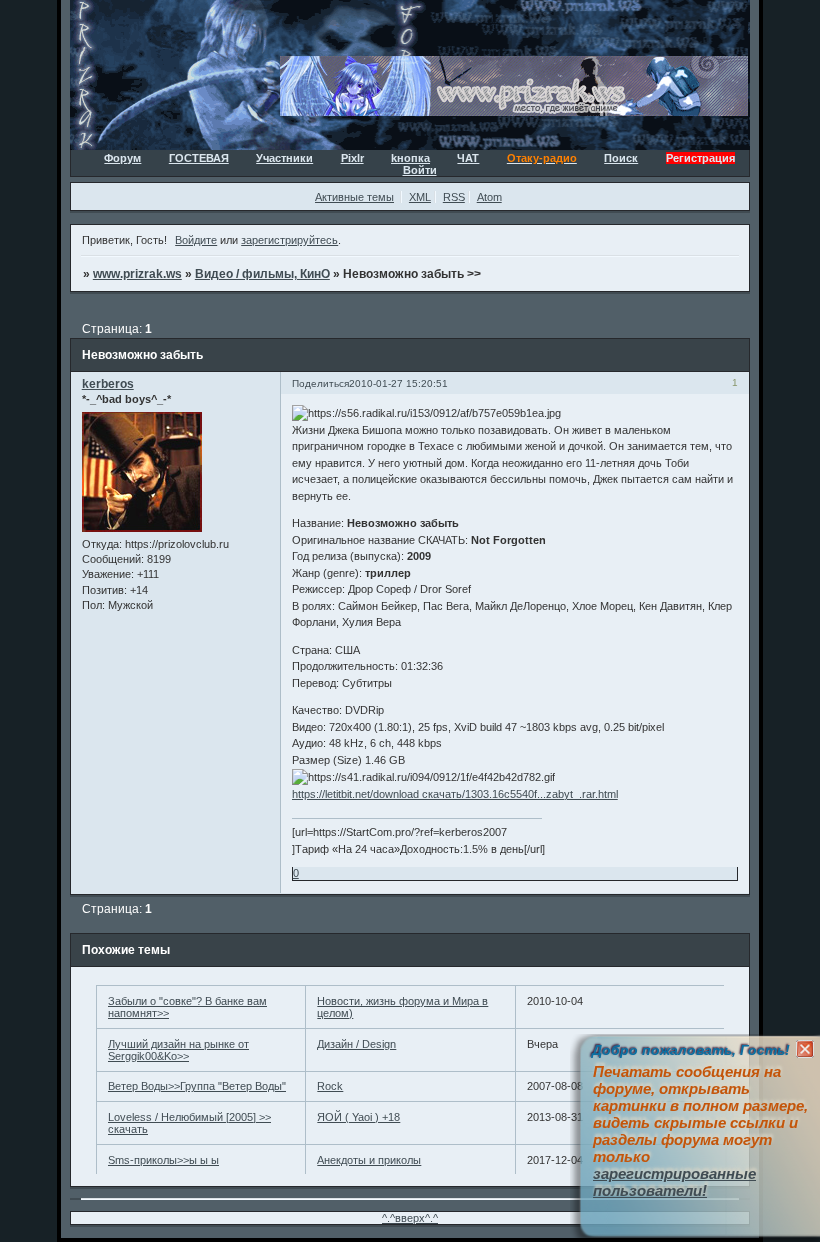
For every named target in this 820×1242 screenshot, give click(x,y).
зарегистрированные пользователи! (674, 1182)
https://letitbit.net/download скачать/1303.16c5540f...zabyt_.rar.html (455, 794)
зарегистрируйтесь (289, 240)
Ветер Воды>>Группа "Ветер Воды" (197, 1086)
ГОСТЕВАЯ (199, 158)
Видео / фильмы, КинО (262, 274)
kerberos (108, 384)
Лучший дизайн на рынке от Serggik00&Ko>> (178, 1050)
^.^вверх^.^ (410, 1218)
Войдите (196, 240)
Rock (330, 1086)
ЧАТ (468, 158)
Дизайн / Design (356, 1044)
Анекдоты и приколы (369, 1160)
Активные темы (354, 197)
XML (420, 197)
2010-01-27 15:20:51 (398, 383)
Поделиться (320, 383)
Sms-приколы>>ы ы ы (163, 1160)
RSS (454, 197)
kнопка (410, 158)
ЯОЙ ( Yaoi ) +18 (358, 1117)
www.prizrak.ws (137, 274)
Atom (489, 197)
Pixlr (352, 158)
